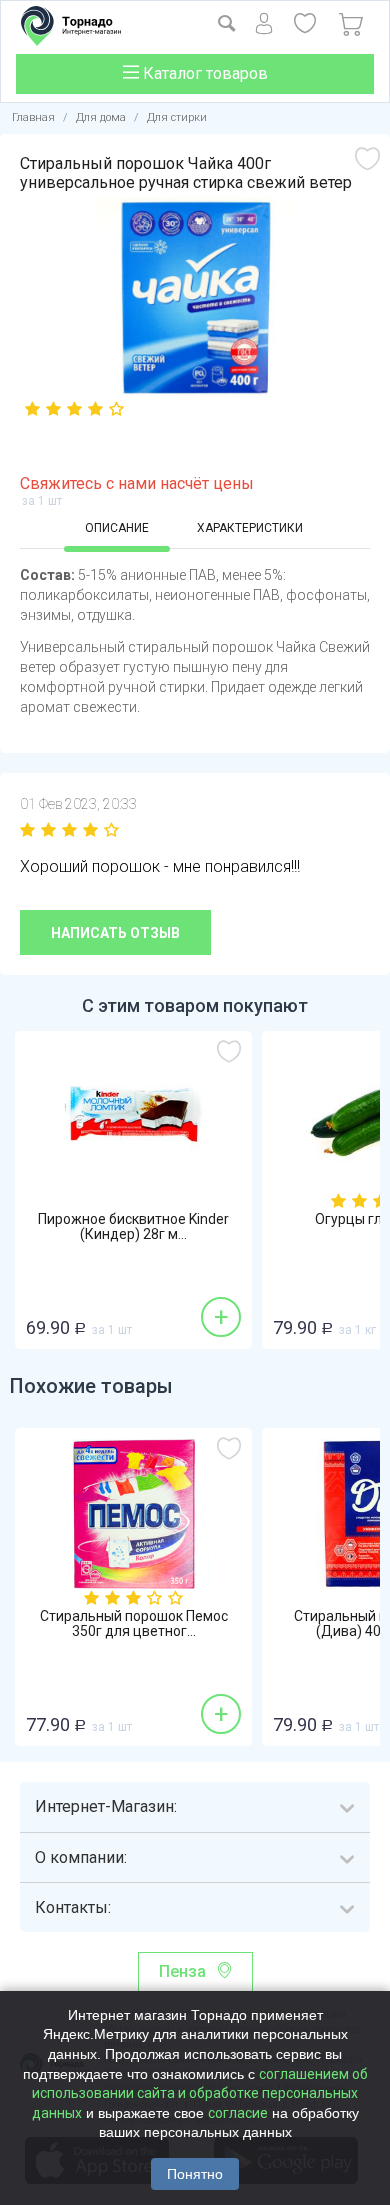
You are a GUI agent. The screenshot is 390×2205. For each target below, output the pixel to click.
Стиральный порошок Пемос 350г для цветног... (134, 1624)
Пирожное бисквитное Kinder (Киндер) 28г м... (133, 1227)
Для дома (101, 117)
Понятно (195, 2174)
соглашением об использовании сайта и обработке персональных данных (200, 2093)
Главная (33, 117)
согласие (238, 2113)
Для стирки (177, 117)
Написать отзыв (115, 933)
